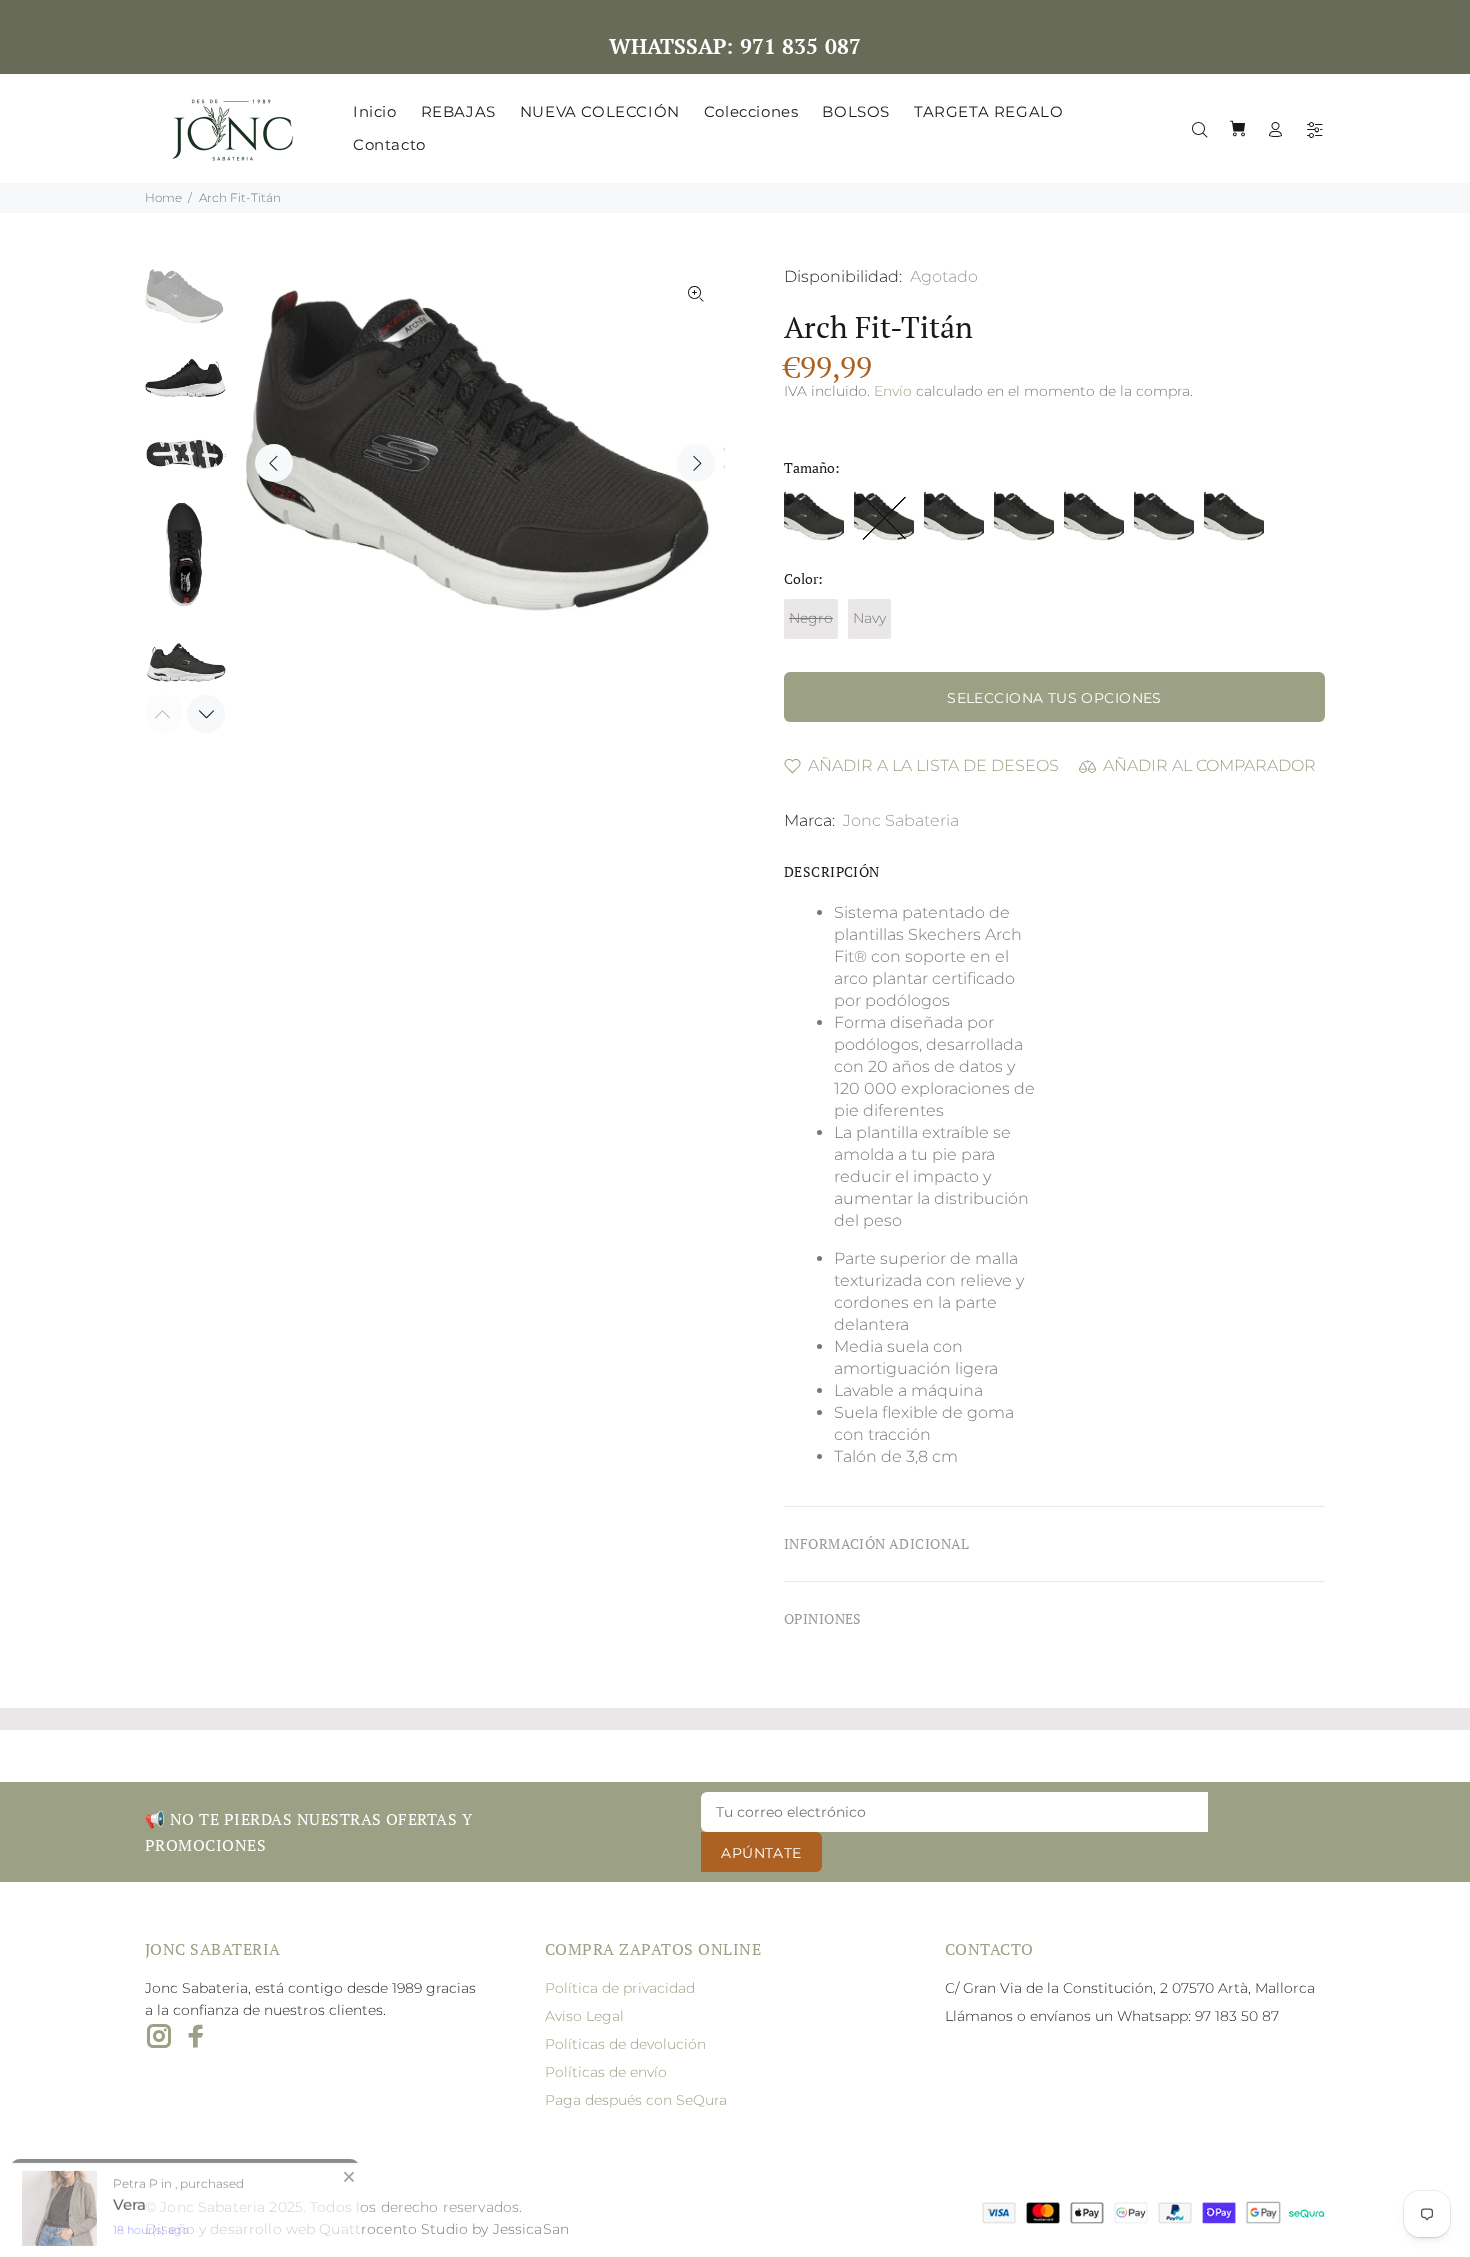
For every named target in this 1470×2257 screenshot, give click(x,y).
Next (696, 463)
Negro (811, 618)
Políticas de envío (606, 2072)
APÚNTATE (761, 1853)
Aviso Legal (584, 2016)
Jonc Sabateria (901, 820)
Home (163, 197)
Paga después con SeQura (636, 2100)
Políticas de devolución (625, 2044)
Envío (893, 391)
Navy (869, 618)
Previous (274, 463)
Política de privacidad (620, 1988)
